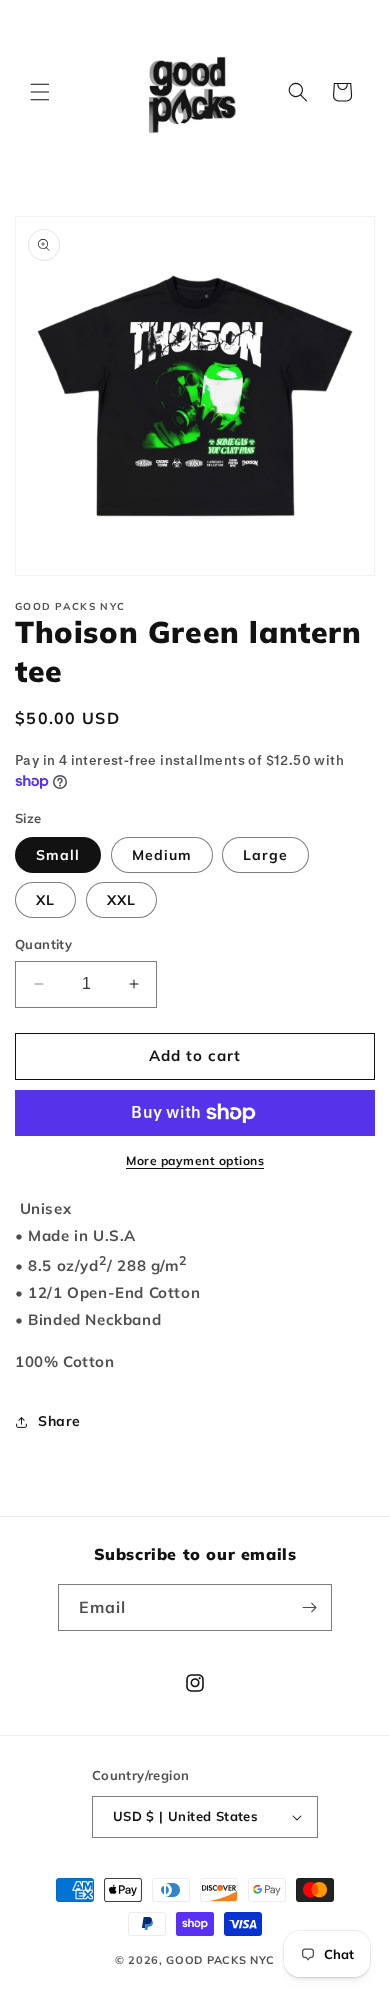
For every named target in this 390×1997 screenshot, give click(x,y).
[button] (40, 92)
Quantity (43, 944)
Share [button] (59, 1421)
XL (45, 900)
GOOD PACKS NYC (220, 1960)
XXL (121, 900)
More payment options (195, 1160)
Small (58, 855)
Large (265, 855)
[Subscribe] (309, 1607)
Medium (162, 855)
